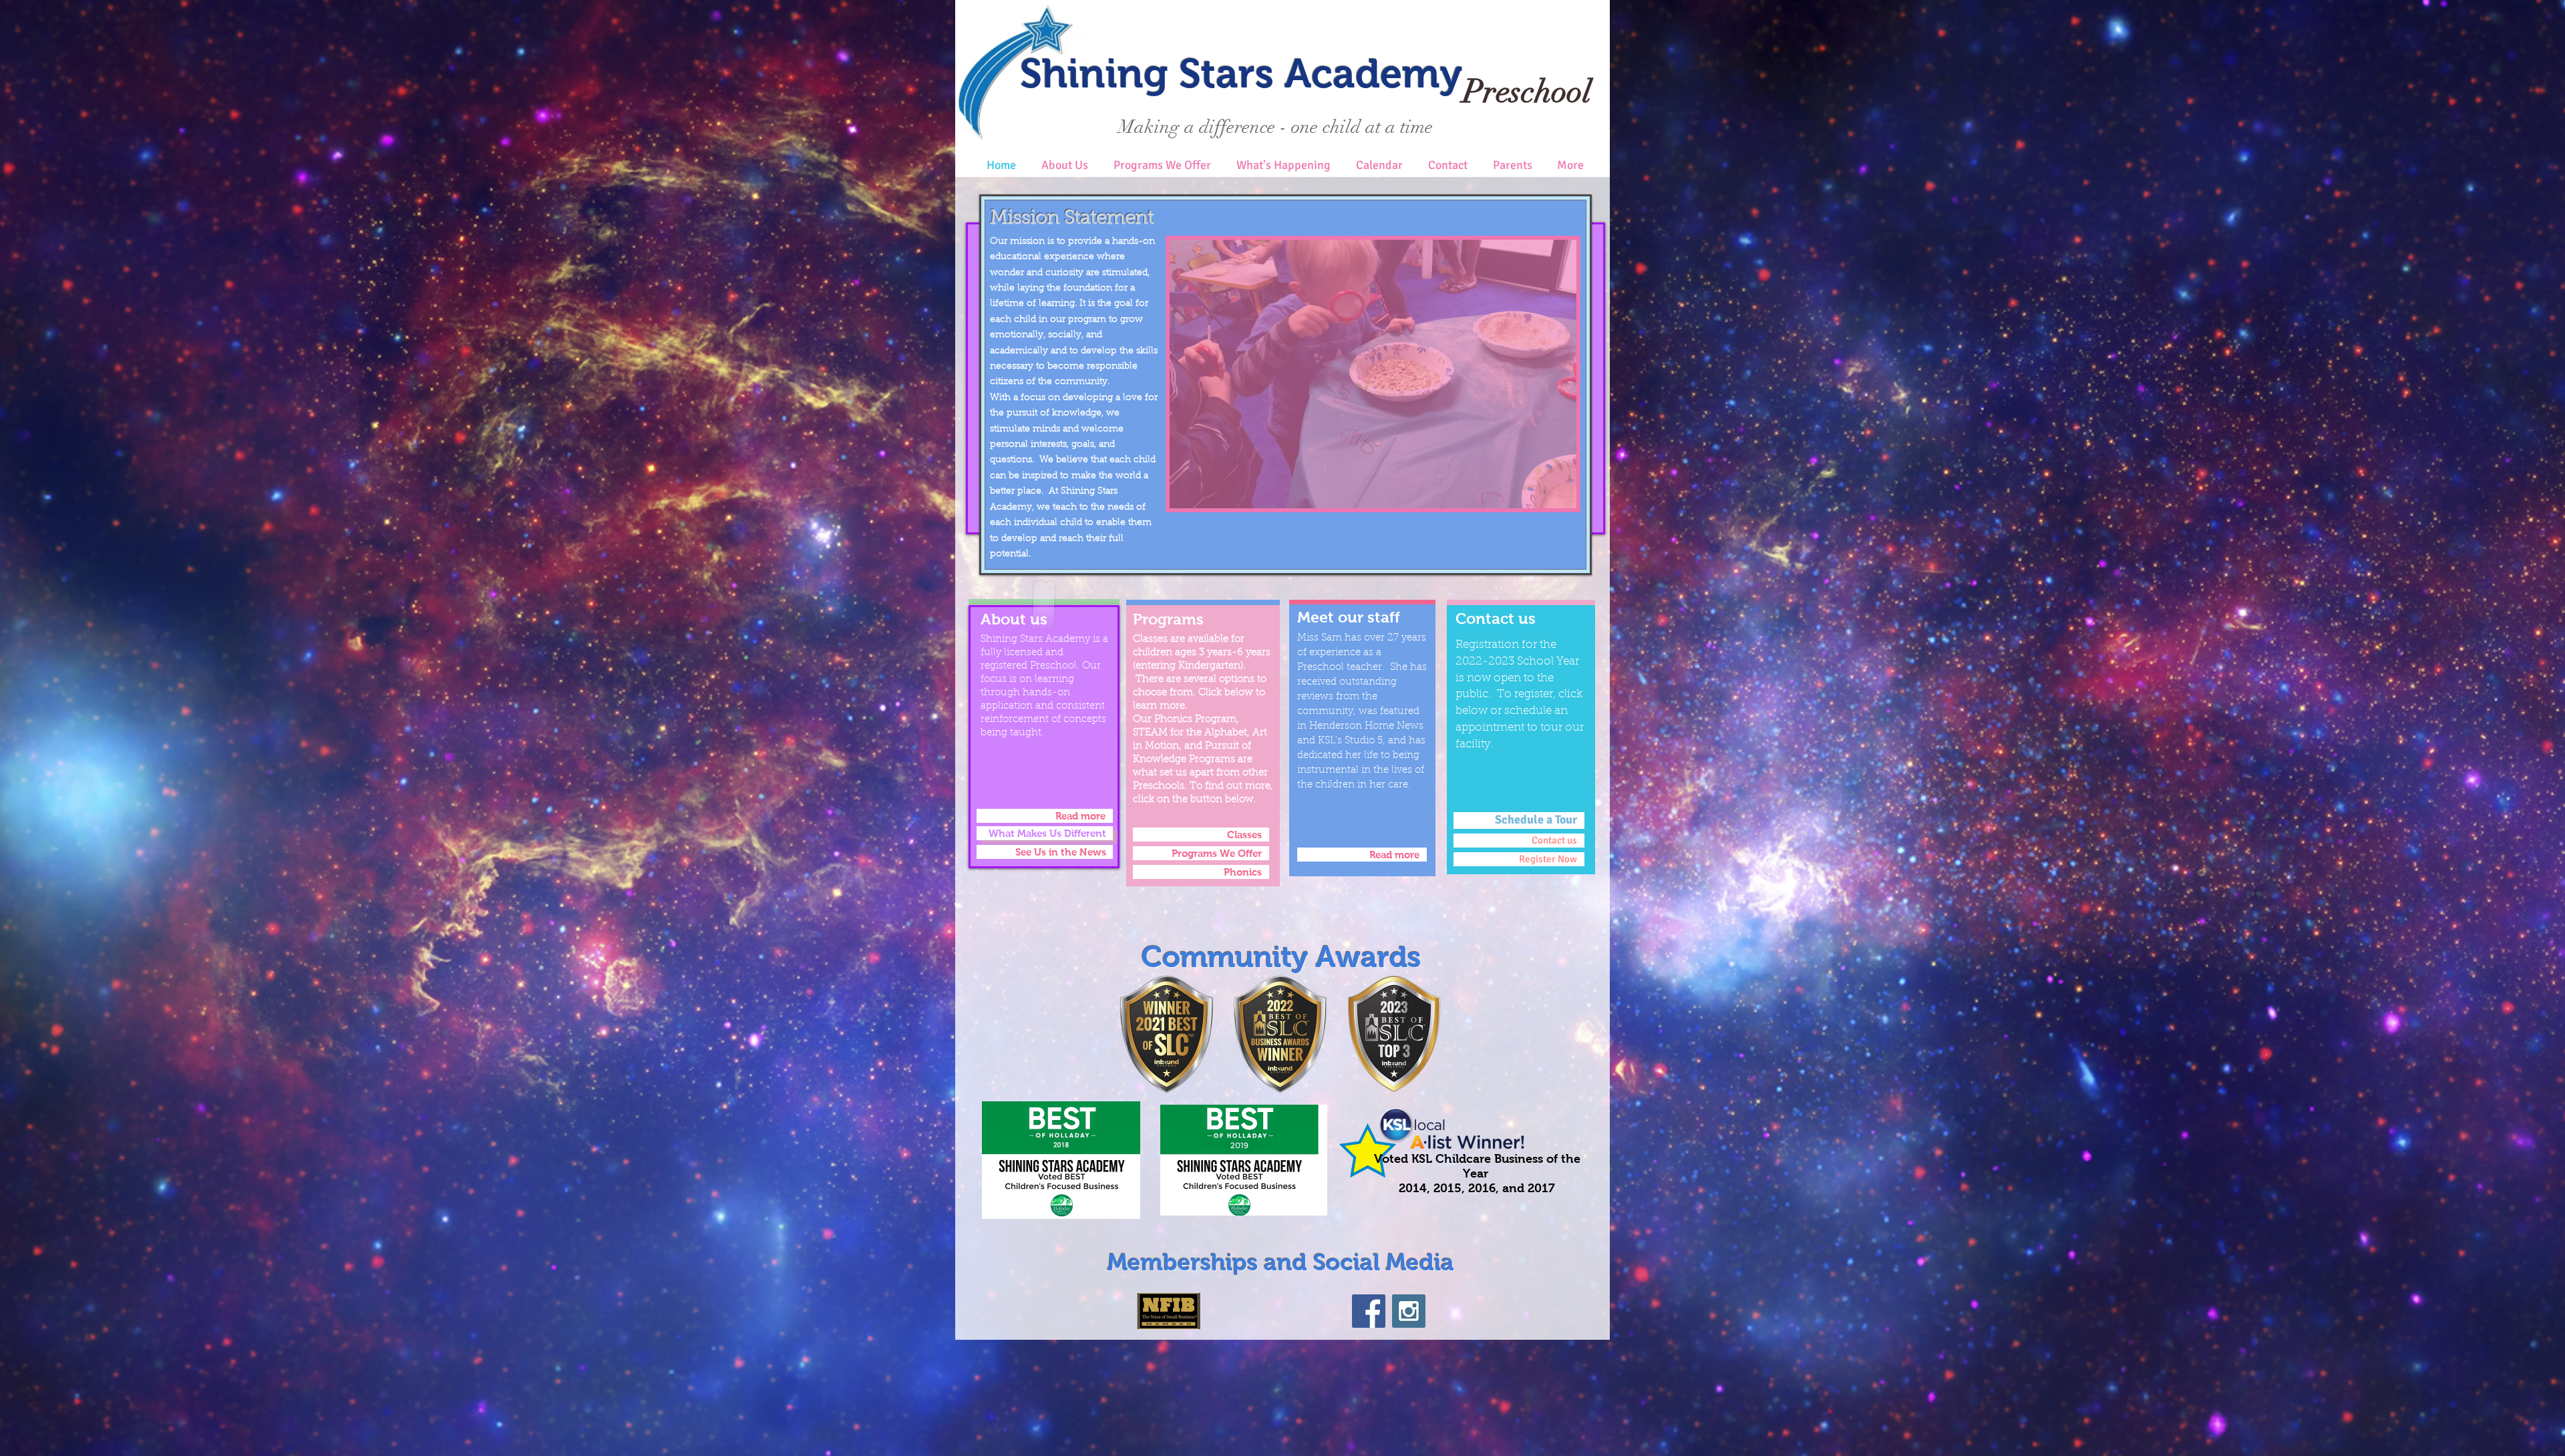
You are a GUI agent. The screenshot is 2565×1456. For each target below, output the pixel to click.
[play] (1544, 497)
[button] (1373, 374)
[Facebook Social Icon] (1369, 1311)
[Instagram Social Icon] (1409, 1311)
